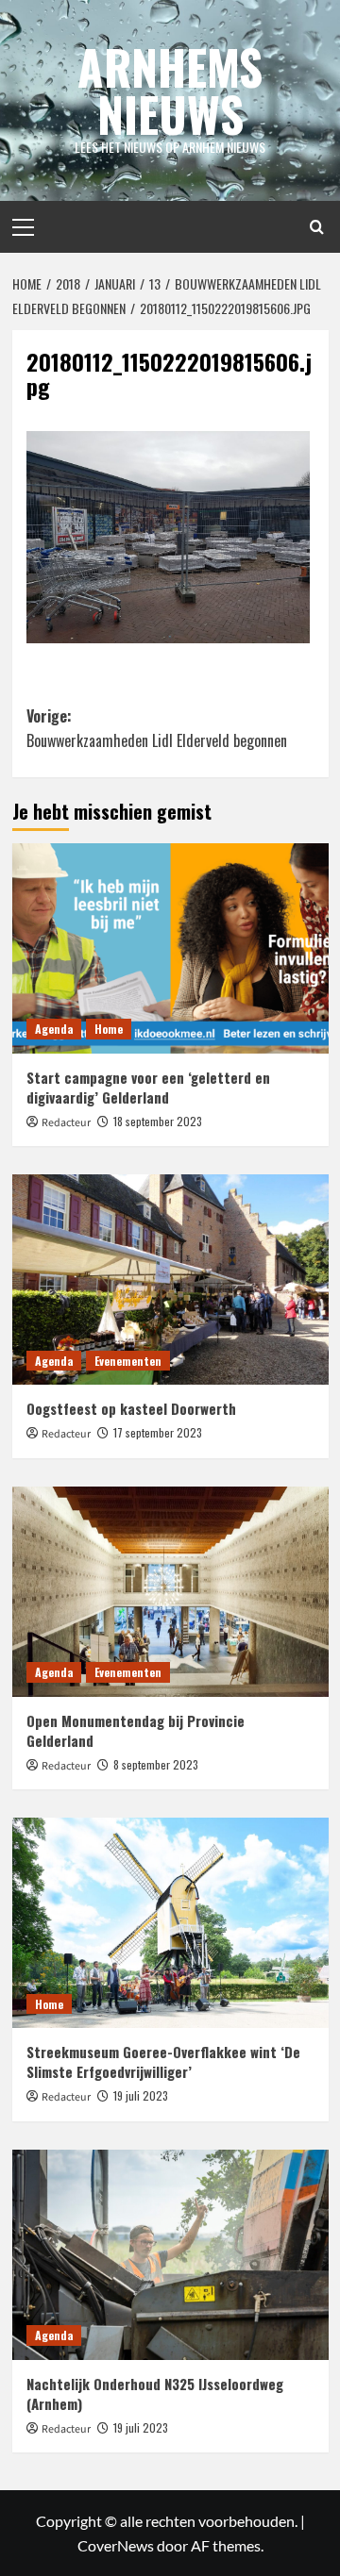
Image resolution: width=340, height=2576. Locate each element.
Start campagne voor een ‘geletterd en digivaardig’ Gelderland (148, 1087)
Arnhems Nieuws (170, 90)
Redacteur (66, 1123)
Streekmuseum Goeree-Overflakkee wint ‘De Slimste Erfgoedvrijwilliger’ (163, 2061)
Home (109, 1029)
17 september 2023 (158, 1432)
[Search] (317, 227)
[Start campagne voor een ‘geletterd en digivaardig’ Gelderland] (170, 948)
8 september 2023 (156, 1764)
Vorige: (157, 728)
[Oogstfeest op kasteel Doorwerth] (170, 1280)
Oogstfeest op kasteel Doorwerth (131, 1408)
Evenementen (128, 1361)
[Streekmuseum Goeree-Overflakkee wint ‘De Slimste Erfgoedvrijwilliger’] (170, 1923)
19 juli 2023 (141, 2095)
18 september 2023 (158, 1121)
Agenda (54, 1029)
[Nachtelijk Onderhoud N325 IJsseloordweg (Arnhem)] (170, 2255)
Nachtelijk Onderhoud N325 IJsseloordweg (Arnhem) (155, 2393)
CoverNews (116, 2545)
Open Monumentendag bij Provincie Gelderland (136, 1730)
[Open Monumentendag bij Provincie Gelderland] (170, 1592)
